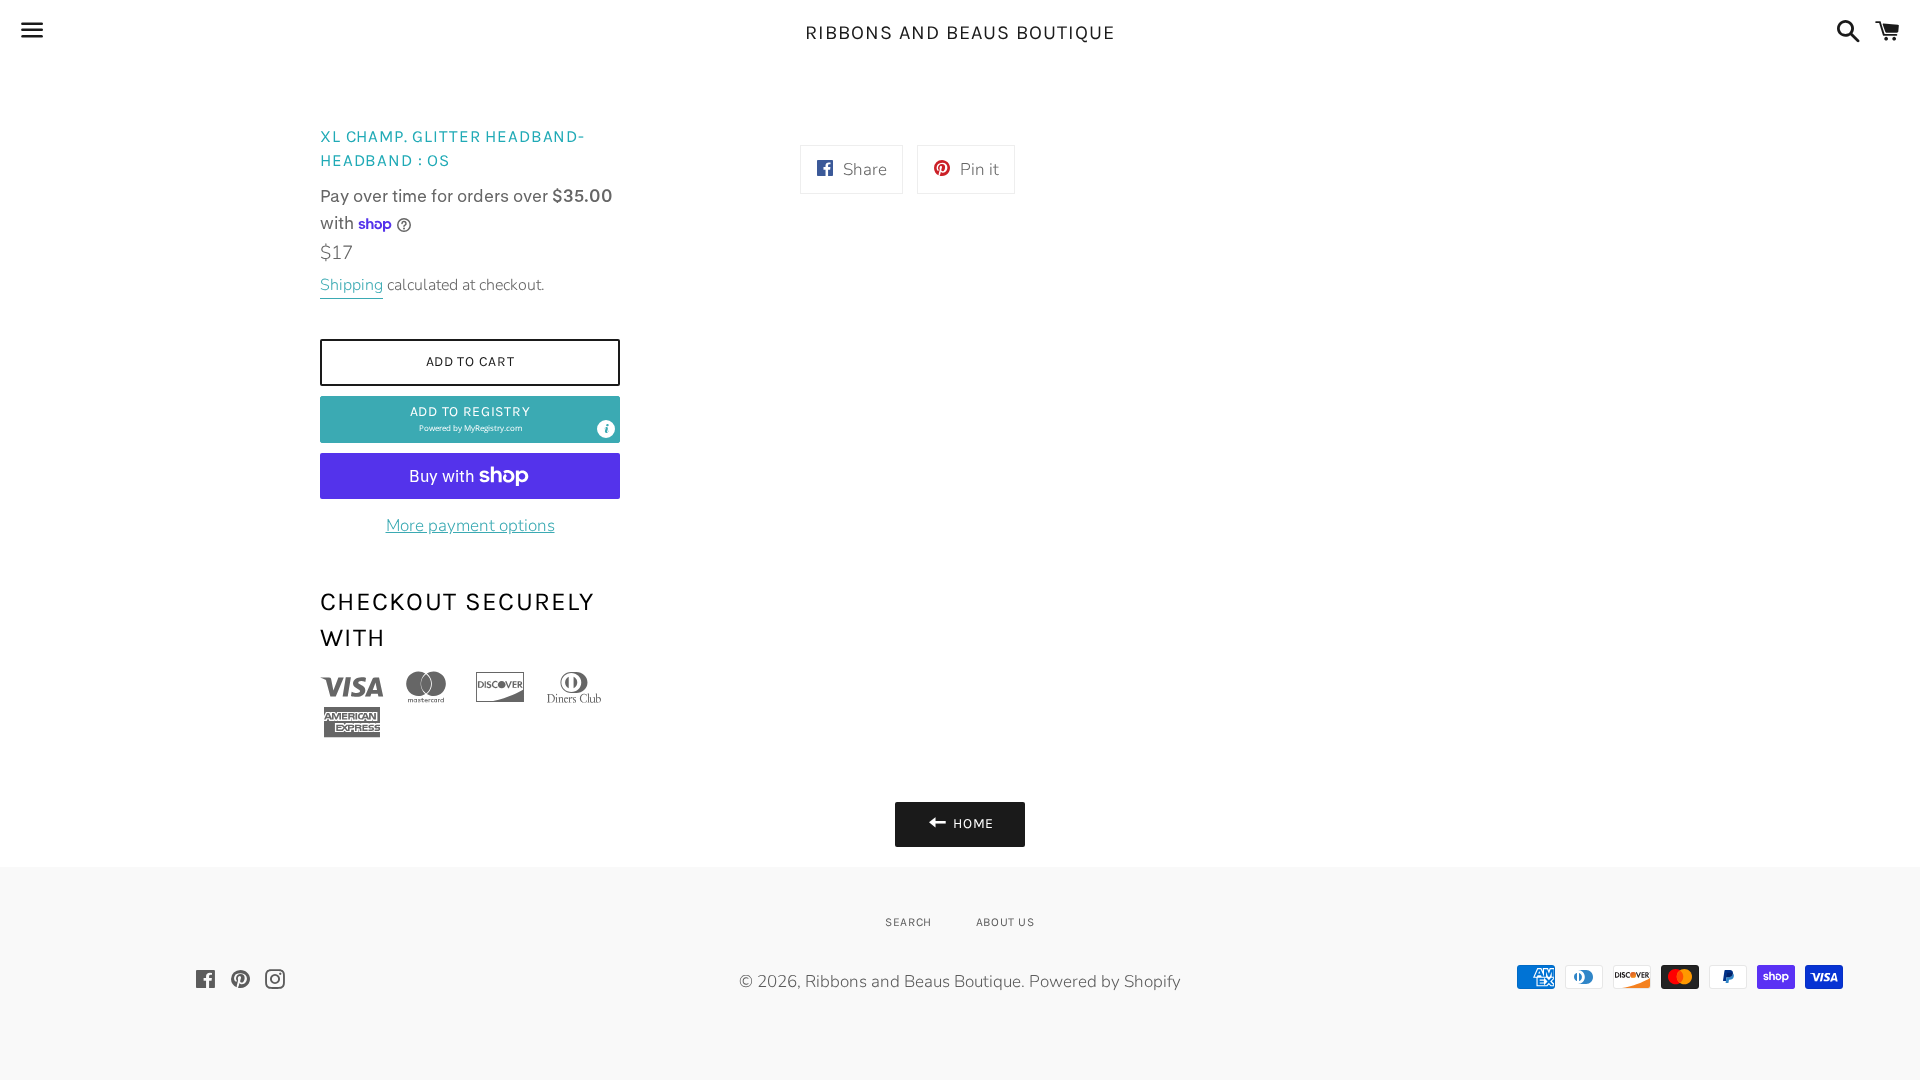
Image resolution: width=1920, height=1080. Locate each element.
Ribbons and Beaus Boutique (960, 32)
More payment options (470, 525)
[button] (470, 419)
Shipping (351, 285)
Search (908, 922)
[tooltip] (606, 429)
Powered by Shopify (1105, 981)
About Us (1005, 922)
